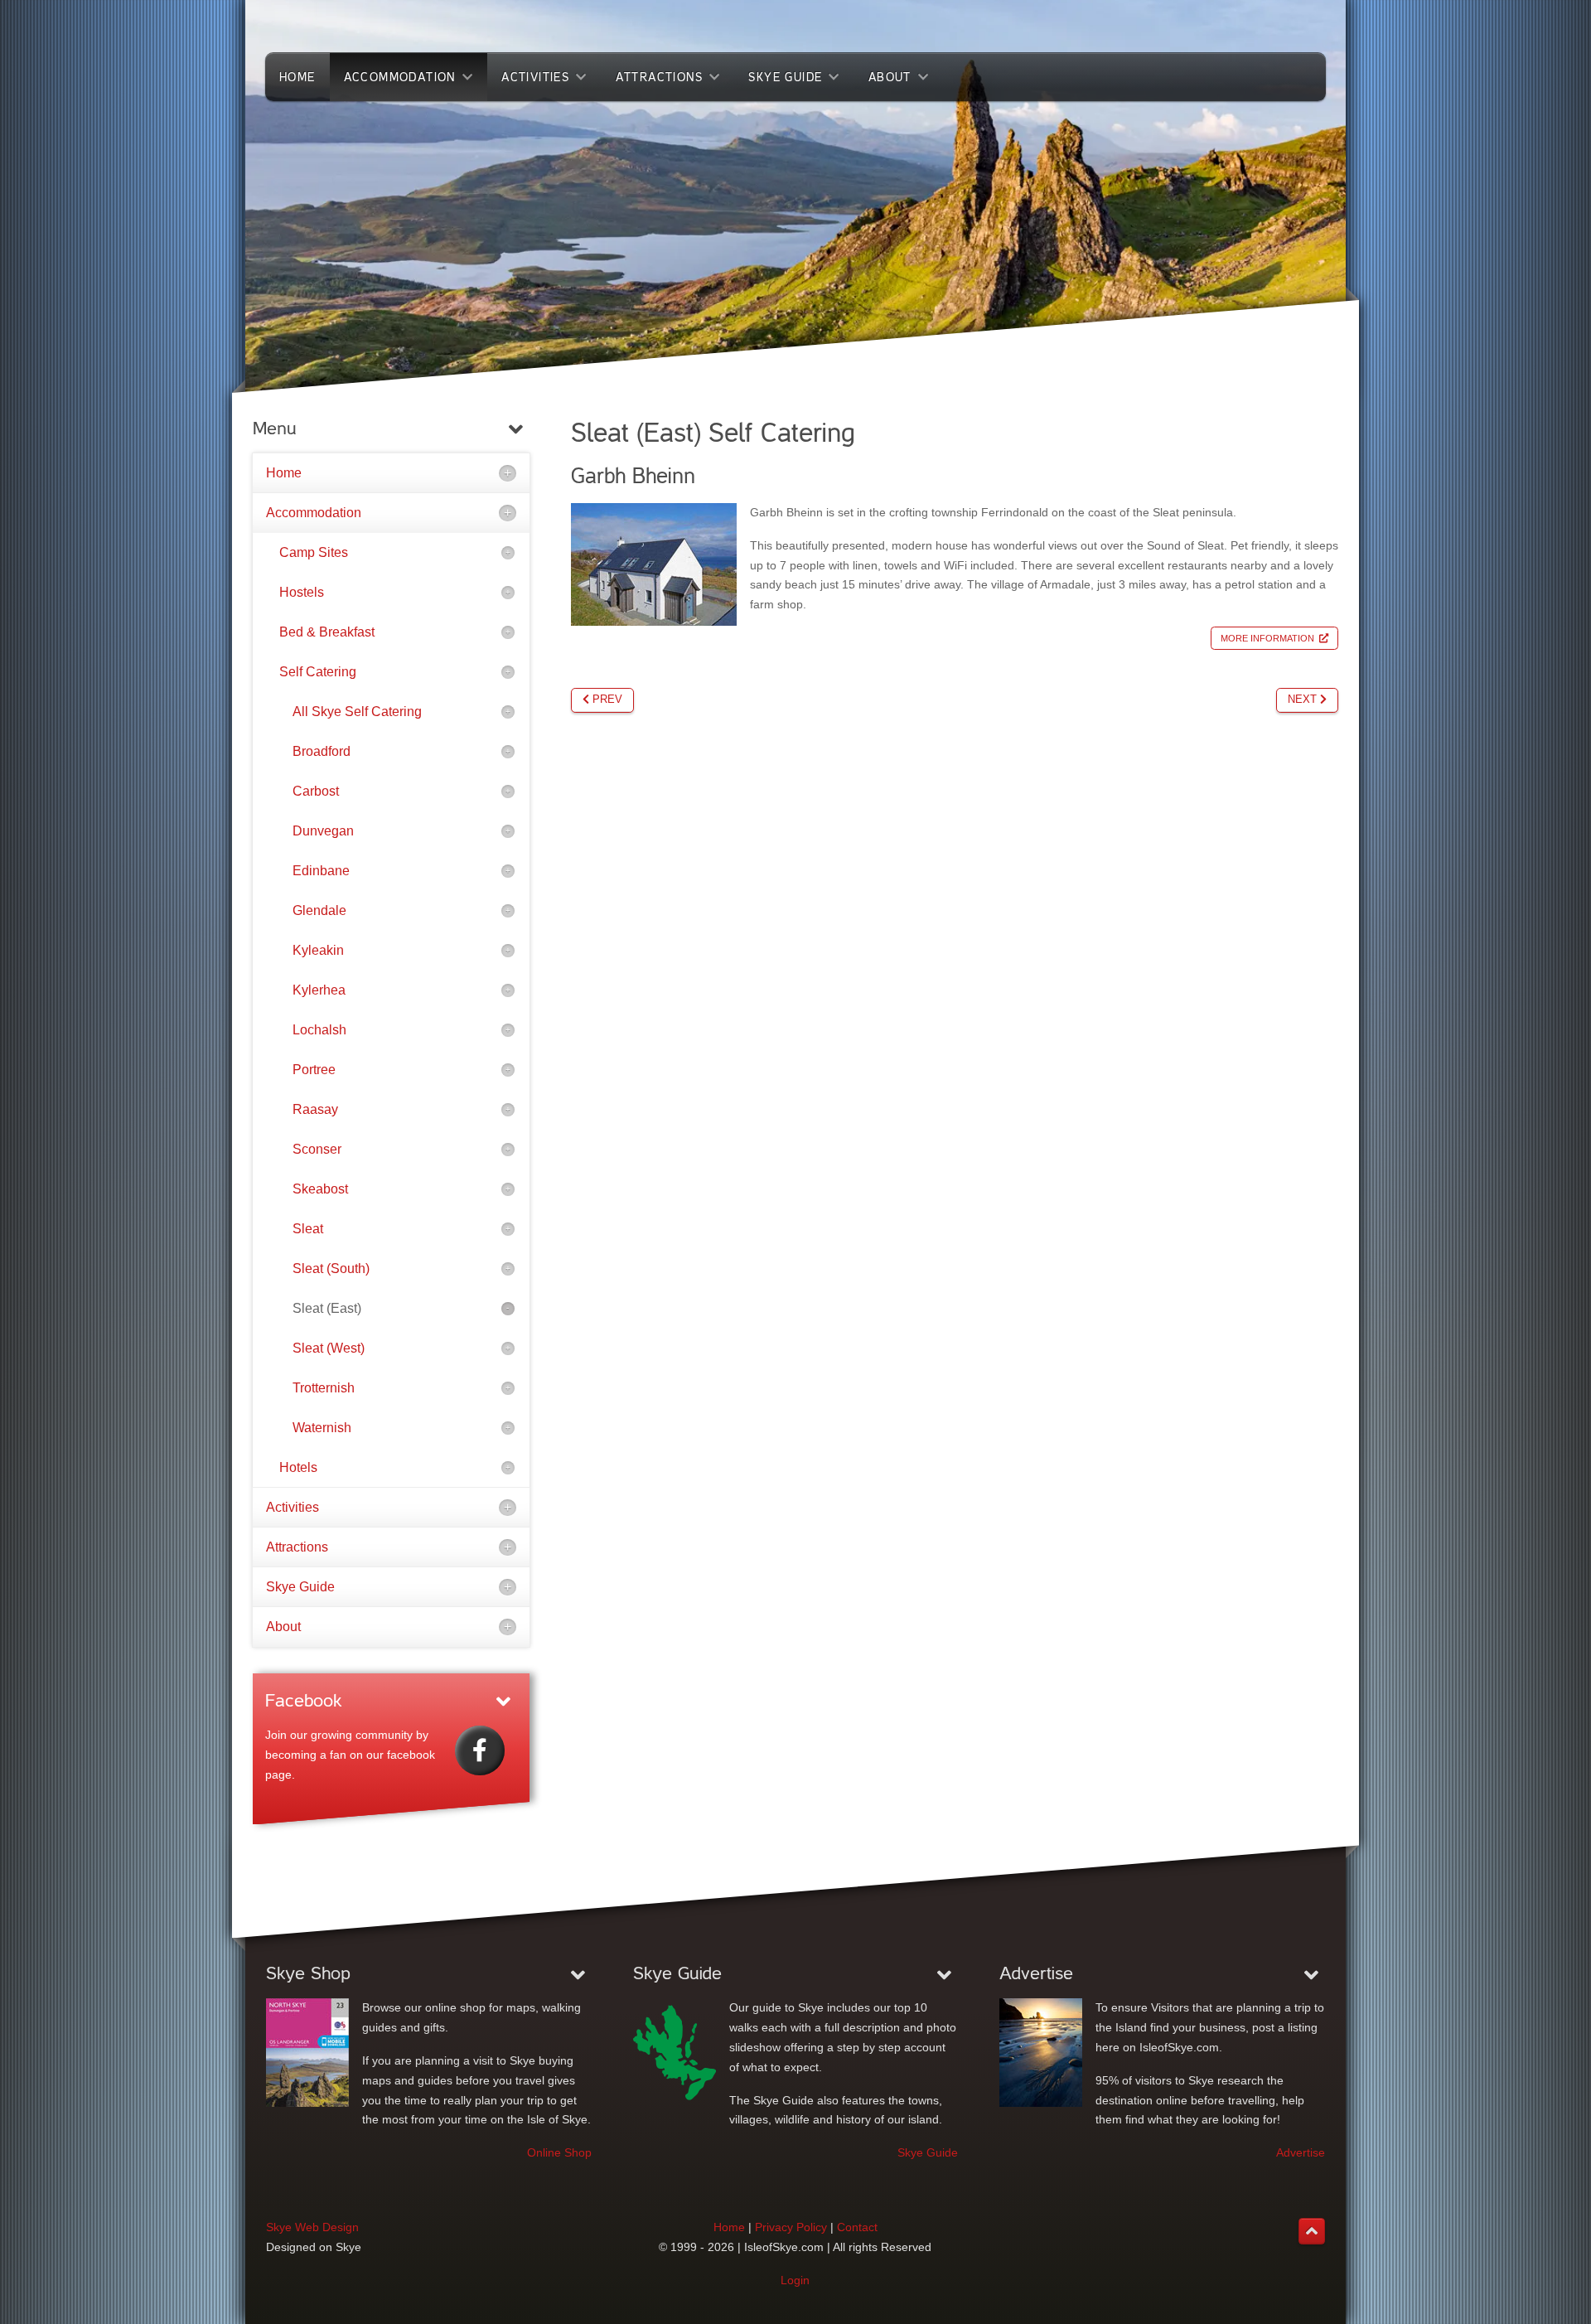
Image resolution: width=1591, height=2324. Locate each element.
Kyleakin (318, 950)
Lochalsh (319, 1030)
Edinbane (321, 871)
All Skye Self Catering (357, 712)
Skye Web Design (312, 2227)
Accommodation (314, 513)
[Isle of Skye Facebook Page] (480, 1750)
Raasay (315, 1109)
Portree (314, 1070)
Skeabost (320, 1189)
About (283, 1627)
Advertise (1301, 2152)
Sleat (308, 1229)
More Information (1267, 638)
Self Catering (318, 672)
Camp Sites (314, 552)
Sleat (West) (329, 1348)
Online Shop (559, 2152)
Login (795, 2280)
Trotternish (324, 1388)
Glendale (319, 910)
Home (284, 473)
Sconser (317, 1149)
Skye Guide (300, 1587)
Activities (293, 1507)
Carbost (316, 791)
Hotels (298, 1467)
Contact (857, 2227)
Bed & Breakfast (327, 632)
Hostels (302, 592)
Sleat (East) (327, 1308)
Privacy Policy (791, 2227)
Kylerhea (319, 990)
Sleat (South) (331, 1269)
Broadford (322, 751)
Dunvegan (323, 831)
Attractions (297, 1547)
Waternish (322, 1428)
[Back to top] (1312, 2231)
